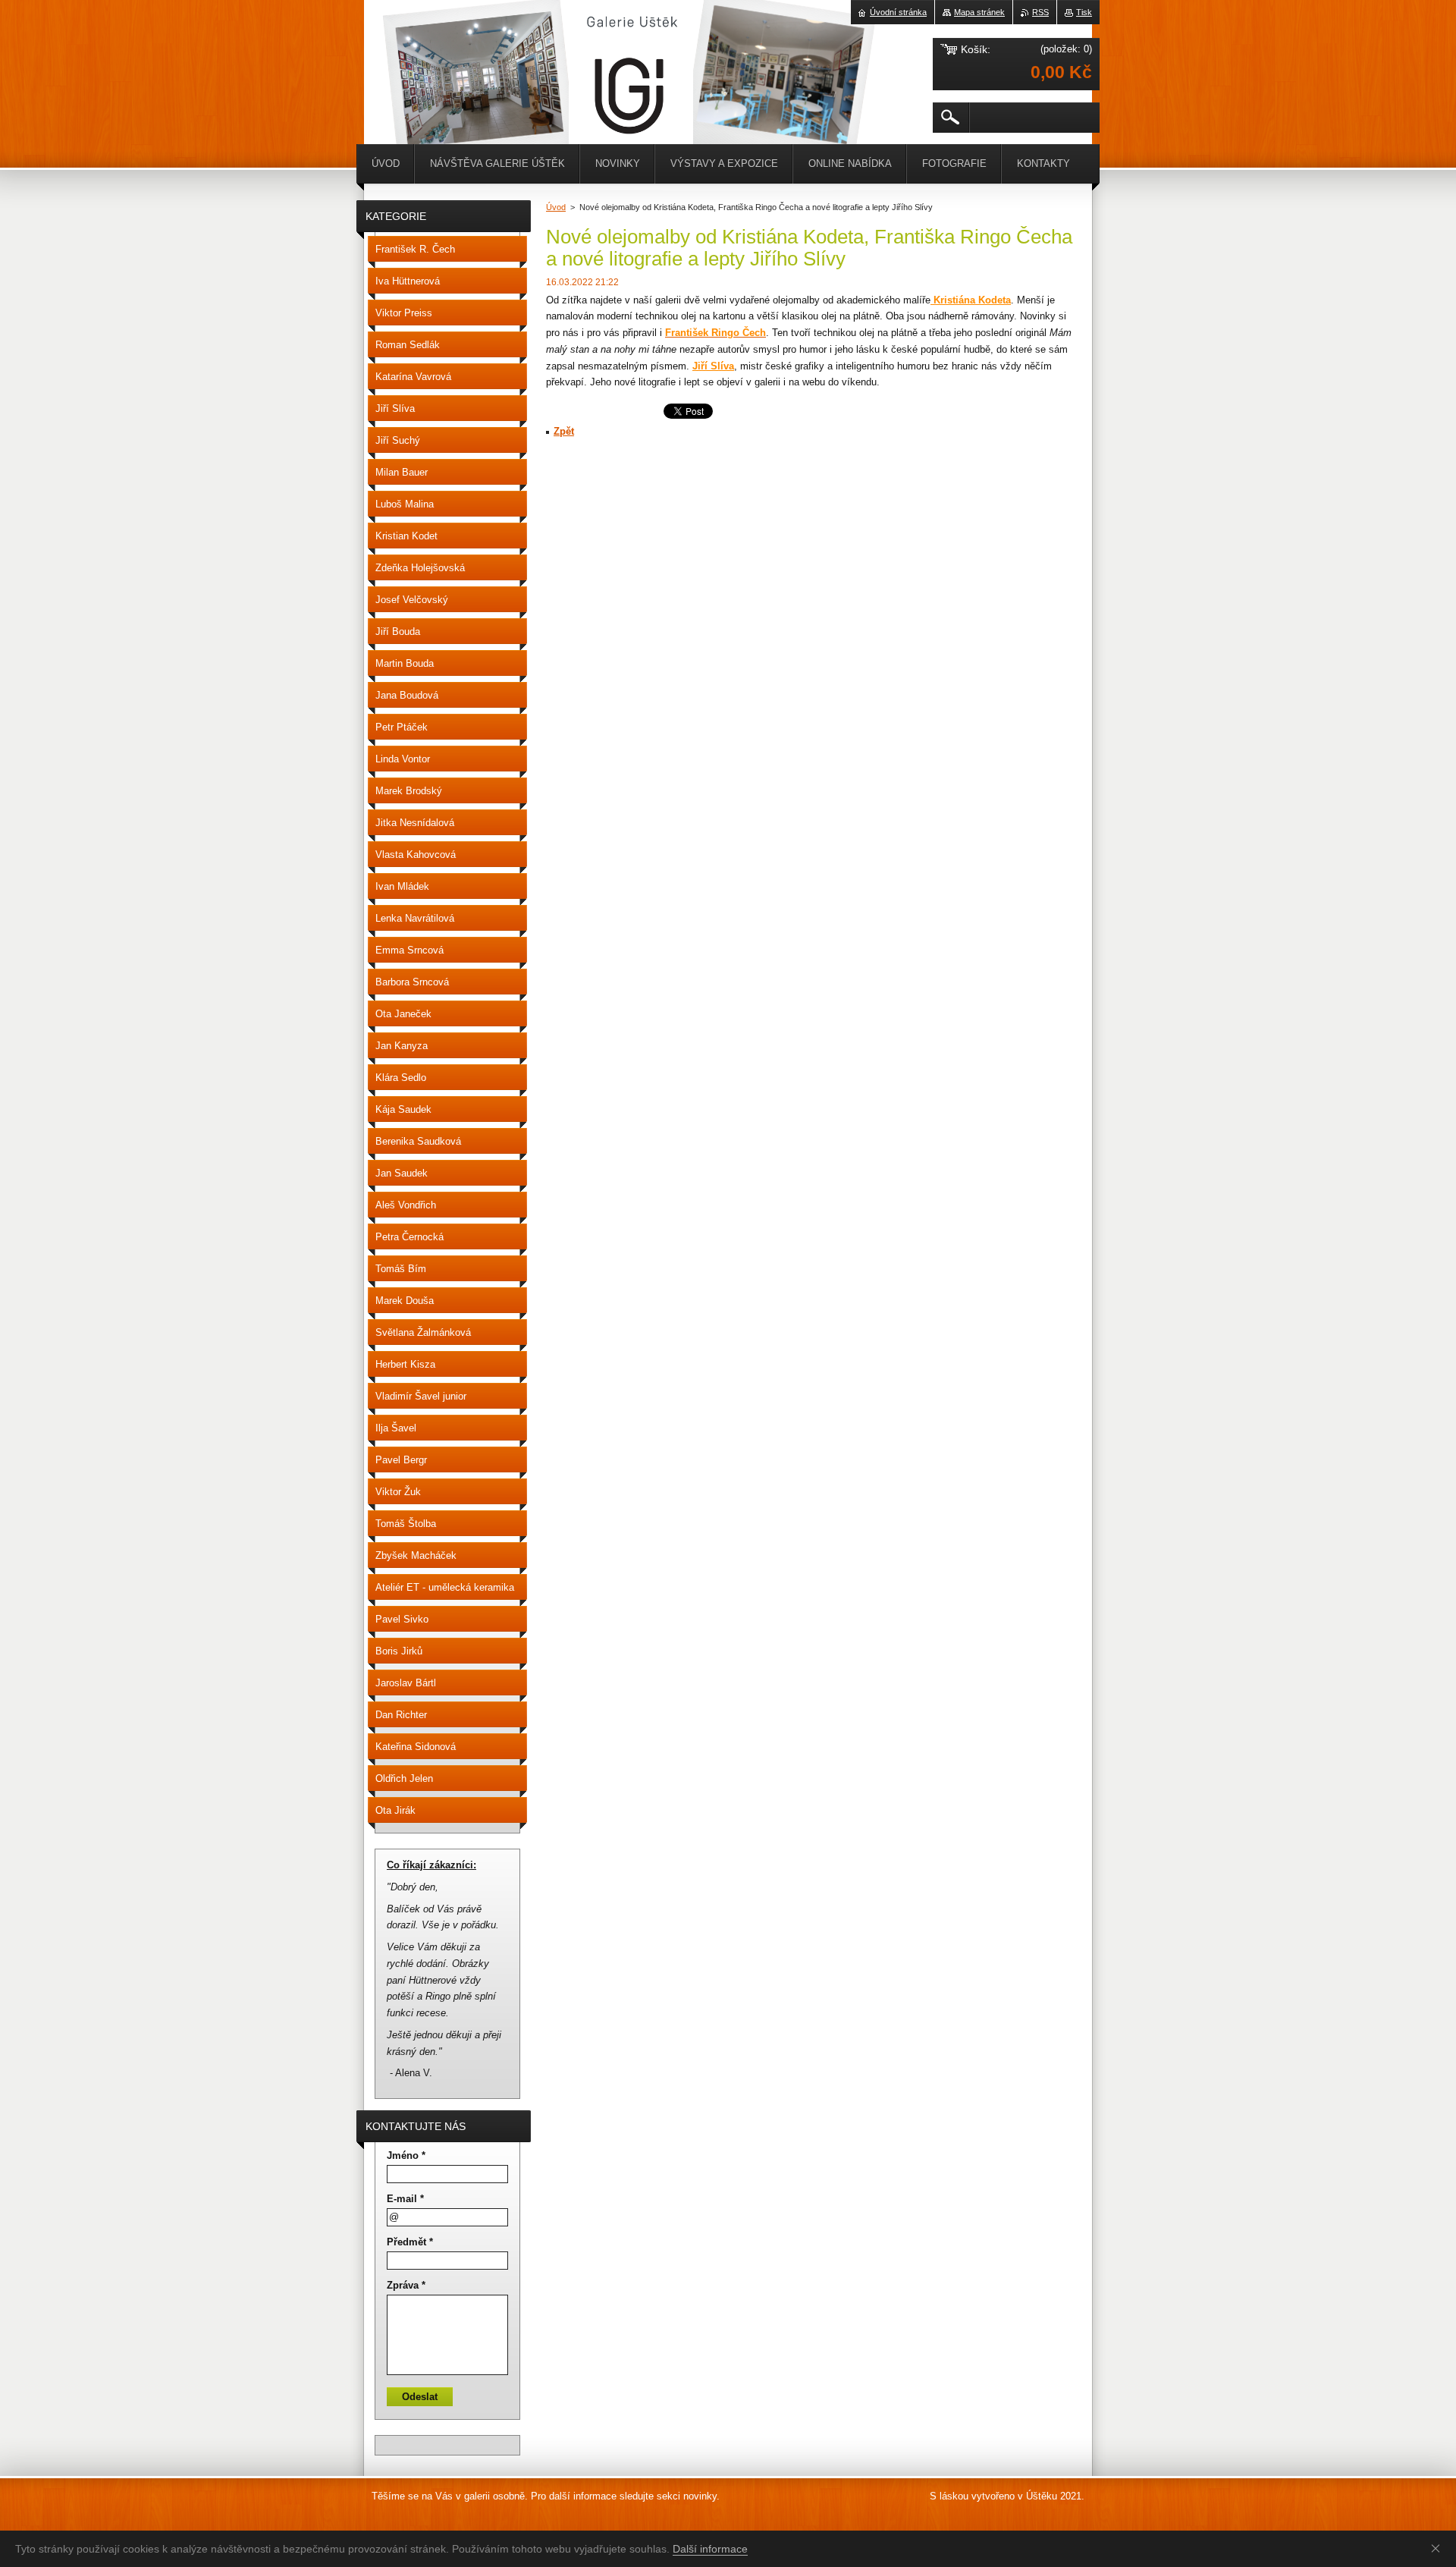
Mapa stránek (979, 12)
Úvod (556, 207)
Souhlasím (1439, 2548)
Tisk (1084, 12)
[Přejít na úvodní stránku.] (402, 46)
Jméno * (406, 2155)
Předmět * (410, 2242)
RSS (1040, 12)
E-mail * (405, 2199)
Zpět (564, 431)
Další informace (710, 2549)
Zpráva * (406, 2285)
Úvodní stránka (898, 12)
